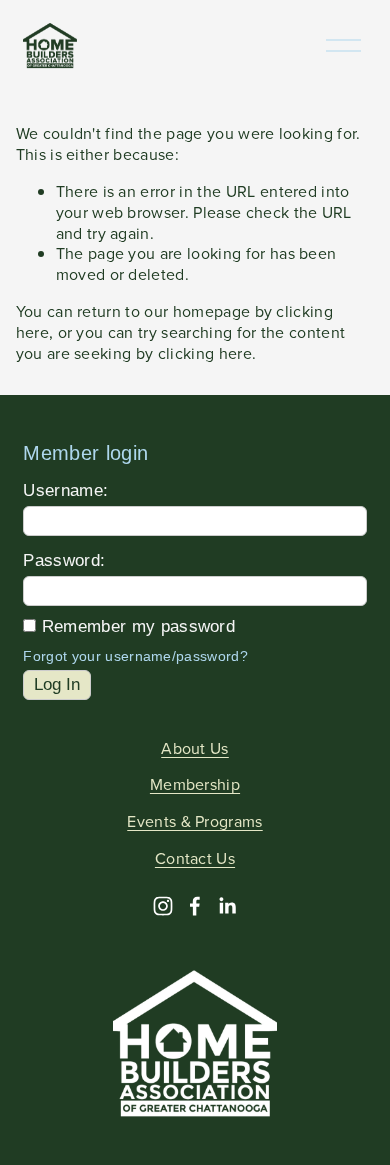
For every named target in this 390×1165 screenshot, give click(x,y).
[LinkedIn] (227, 906)
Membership (195, 784)
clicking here (205, 353)
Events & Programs (194, 821)
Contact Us (195, 858)
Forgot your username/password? (135, 656)
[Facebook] (195, 906)
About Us (195, 748)
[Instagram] (163, 906)
